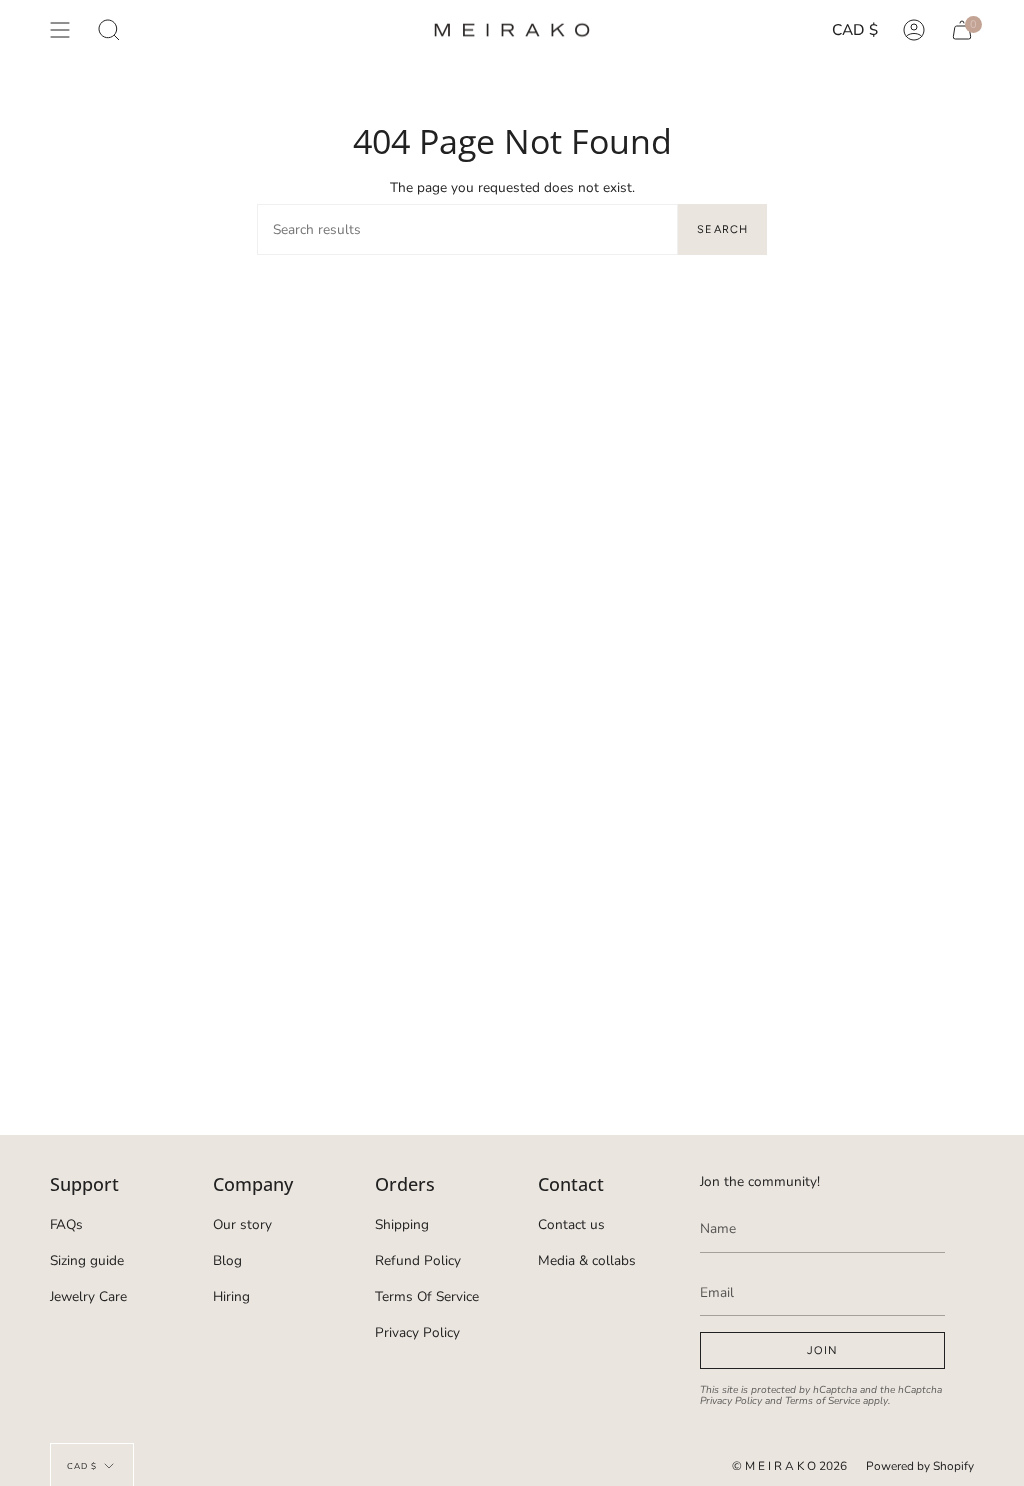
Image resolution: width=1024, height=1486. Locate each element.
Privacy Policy (417, 1332)
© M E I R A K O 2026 (789, 1466)
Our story (242, 1224)
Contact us (571, 1224)
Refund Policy (418, 1260)
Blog (227, 1260)
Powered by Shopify (920, 1466)
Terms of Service (822, 1401)
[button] (109, 30)
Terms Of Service (427, 1296)
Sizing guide (87, 1260)
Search (722, 229)
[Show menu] (60, 30)
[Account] (914, 30)
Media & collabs (587, 1260)
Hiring (231, 1296)
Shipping (402, 1224)
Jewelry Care (88, 1296)
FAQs (66, 1224)
